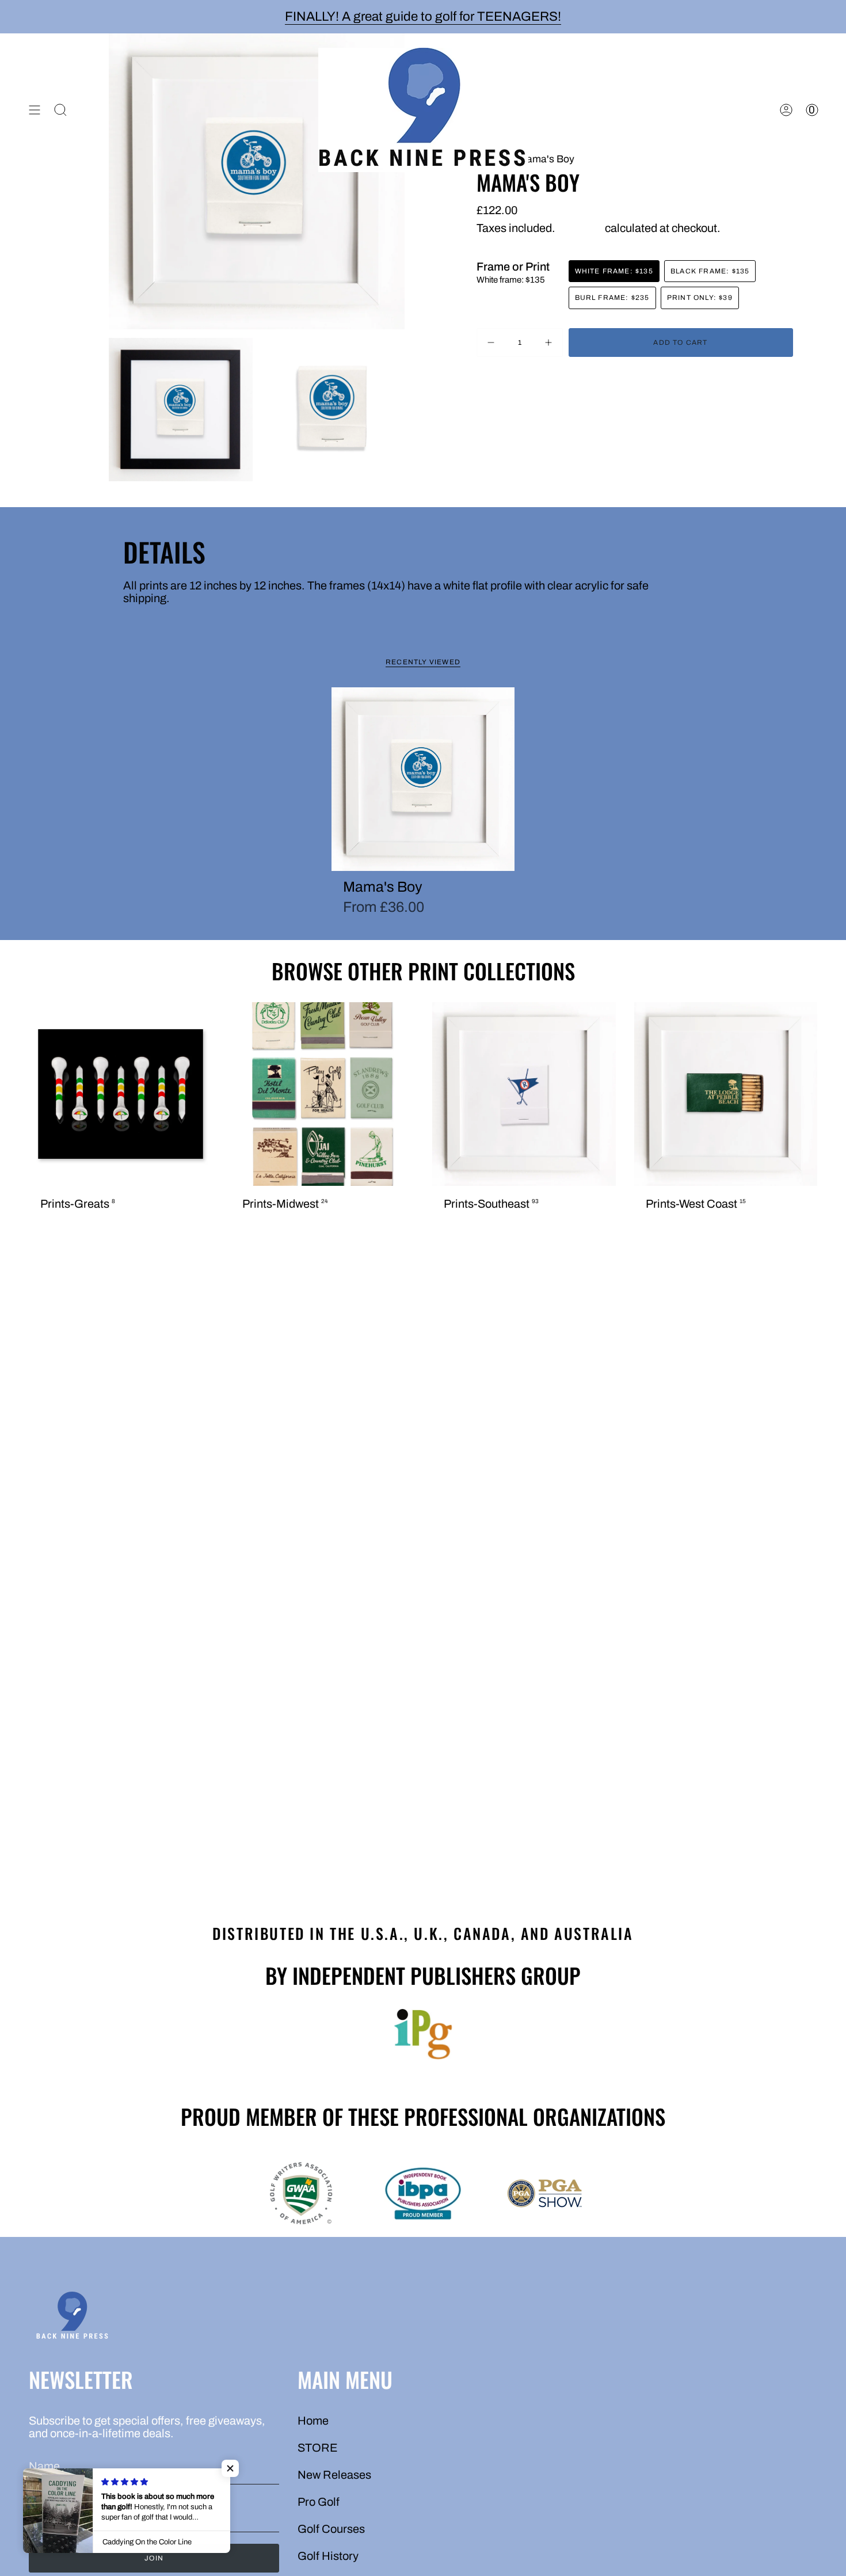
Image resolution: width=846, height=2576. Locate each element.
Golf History (328, 2556)
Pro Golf (319, 2502)
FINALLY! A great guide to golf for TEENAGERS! (423, 16)
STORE (318, 2448)
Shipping (580, 228)
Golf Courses (331, 2529)
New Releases (334, 2475)
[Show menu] (35, 110)
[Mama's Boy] (423, 779)
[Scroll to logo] (423, 2034)
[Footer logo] (72, 2317)
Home (313, 2421)
